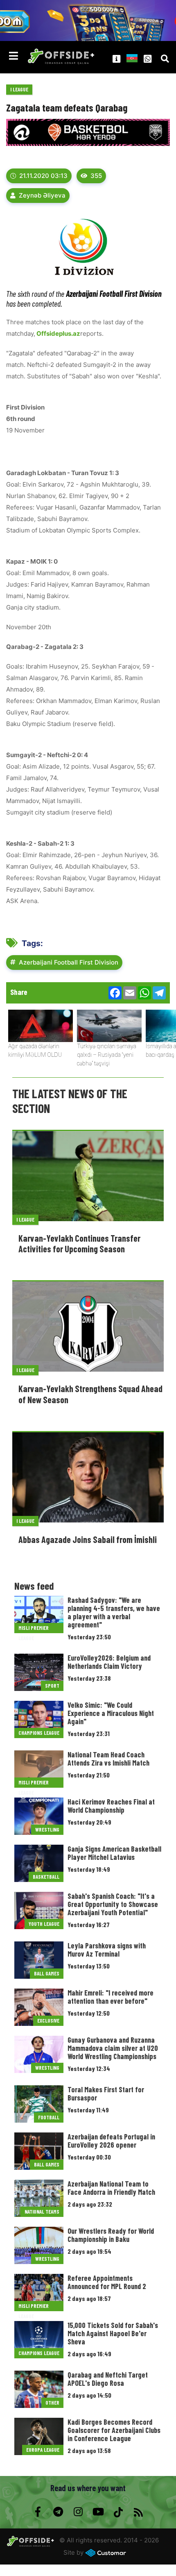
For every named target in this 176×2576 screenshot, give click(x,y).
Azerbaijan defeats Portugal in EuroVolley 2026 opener (111, 2141)
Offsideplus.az (58, 333)
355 (96, 176)
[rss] (138, 2512)
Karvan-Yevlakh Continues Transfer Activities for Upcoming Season (79, 1243)
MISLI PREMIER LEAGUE (34, 1629)
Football (49, 2117)
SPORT (52, 1686)
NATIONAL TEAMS (42, 2212)
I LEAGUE (19, 89)
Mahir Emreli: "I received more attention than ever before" (111, 1997)
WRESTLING (47, 1830)
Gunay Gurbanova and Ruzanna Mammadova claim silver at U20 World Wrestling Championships (113, 2048)
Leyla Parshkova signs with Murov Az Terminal (107, 1950)
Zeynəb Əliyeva (42, 195)
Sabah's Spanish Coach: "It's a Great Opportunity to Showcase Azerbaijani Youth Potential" (113, 1904)
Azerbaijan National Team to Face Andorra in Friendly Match (111, 2188)
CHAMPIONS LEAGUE (39, 1733)
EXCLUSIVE (48, 2021)
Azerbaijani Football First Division (69, 962)
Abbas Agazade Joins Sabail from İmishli (88, 1539)
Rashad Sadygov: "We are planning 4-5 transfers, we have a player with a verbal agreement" (114, 1612)
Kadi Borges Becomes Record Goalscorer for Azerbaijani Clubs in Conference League (114, 2430)
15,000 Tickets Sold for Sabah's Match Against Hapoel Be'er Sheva (113, 2333)
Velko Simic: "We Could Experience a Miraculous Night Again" (111, 1713)
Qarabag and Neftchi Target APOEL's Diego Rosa (108, 2379)
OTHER (52, 2403)
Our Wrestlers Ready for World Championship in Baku (111, 2235)
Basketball (46, 1877)
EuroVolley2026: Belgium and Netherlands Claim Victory (109, 1662)
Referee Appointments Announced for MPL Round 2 (107, 2282)
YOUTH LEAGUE (44, 1924)
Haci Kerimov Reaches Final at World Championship (111, 1806)
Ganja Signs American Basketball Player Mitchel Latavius (114, 1853)
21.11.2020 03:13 (43, 176)
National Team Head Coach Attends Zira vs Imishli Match (108, 1759)
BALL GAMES (47, 1973)
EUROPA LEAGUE (43, 2450)
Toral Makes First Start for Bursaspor (106, 2094)
